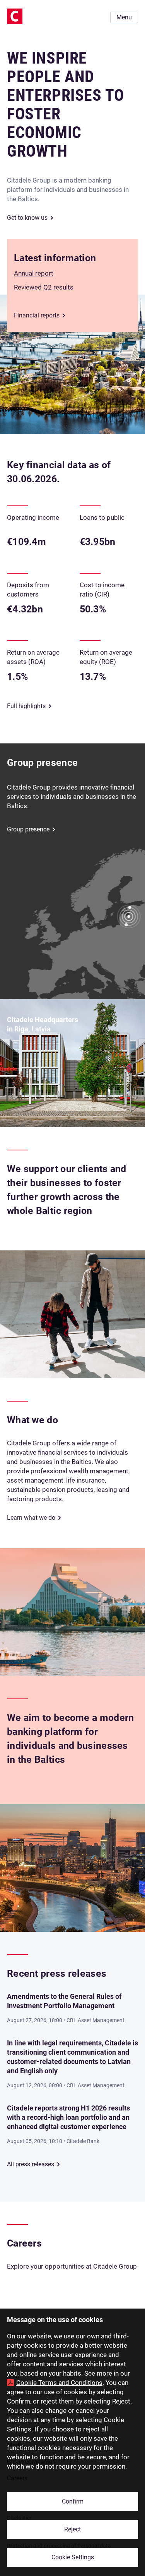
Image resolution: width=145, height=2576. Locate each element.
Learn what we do (31, 1518)
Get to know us (27, 218)
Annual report (34, 273)
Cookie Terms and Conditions (59, 2383)
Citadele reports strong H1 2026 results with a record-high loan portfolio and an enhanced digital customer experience (68, 2117)
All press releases (31, 2164)
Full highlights (26, 706)
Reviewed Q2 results (44, 287)
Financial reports (37, 315)
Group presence (28, 829)
